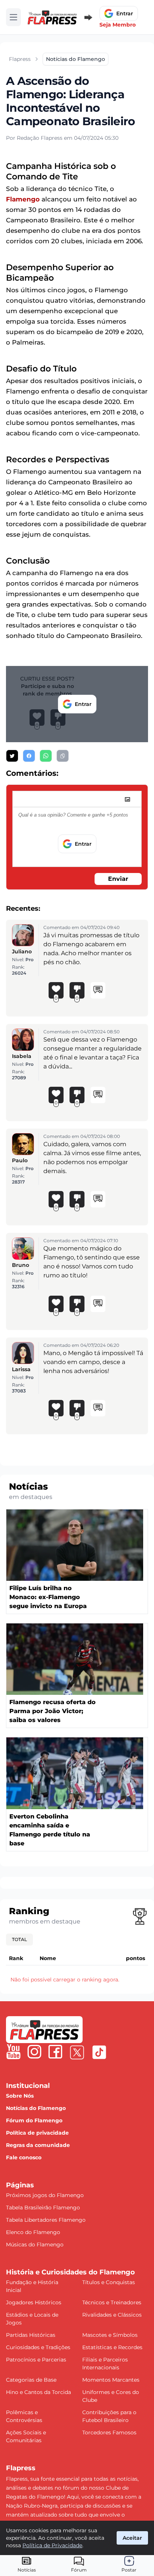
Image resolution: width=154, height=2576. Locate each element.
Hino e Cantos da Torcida (38, 2392)
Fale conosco (24, 2157)
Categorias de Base (31, 2380)
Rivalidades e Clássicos (112, 2315)
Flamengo (23, 199)
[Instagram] (34, 2052)
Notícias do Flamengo (36, 2108)
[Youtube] (13, 2052)
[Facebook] (55, 2052)
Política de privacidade (37, 2133)
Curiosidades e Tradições (38, 2347)
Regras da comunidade (38, 2145)
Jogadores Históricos (34, 2302)
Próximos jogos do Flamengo (45, 2195)
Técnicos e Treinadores (112, 2302)
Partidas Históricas (31, 2335)
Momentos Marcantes (111, 2380)
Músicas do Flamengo (35, 2245)
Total (19, 1939)
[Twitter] (77, 2052)
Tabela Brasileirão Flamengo (43, 2208)
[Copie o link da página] (63, 756)
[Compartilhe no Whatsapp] (46, 756)
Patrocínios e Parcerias (36, 2360)
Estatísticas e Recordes (112, 2347)
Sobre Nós (20, 2096)
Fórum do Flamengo (34, 2120)
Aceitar (132, 2538)
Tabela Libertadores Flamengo (46, 2220)
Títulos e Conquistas (109, 2282)
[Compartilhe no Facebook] (29, 756)
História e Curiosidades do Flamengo (70, 2272)
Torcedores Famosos (109, 2432)
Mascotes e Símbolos (110, 2335)
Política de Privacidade (52, 2545)
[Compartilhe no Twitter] (12, 756)
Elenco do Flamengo (33, 2232)
